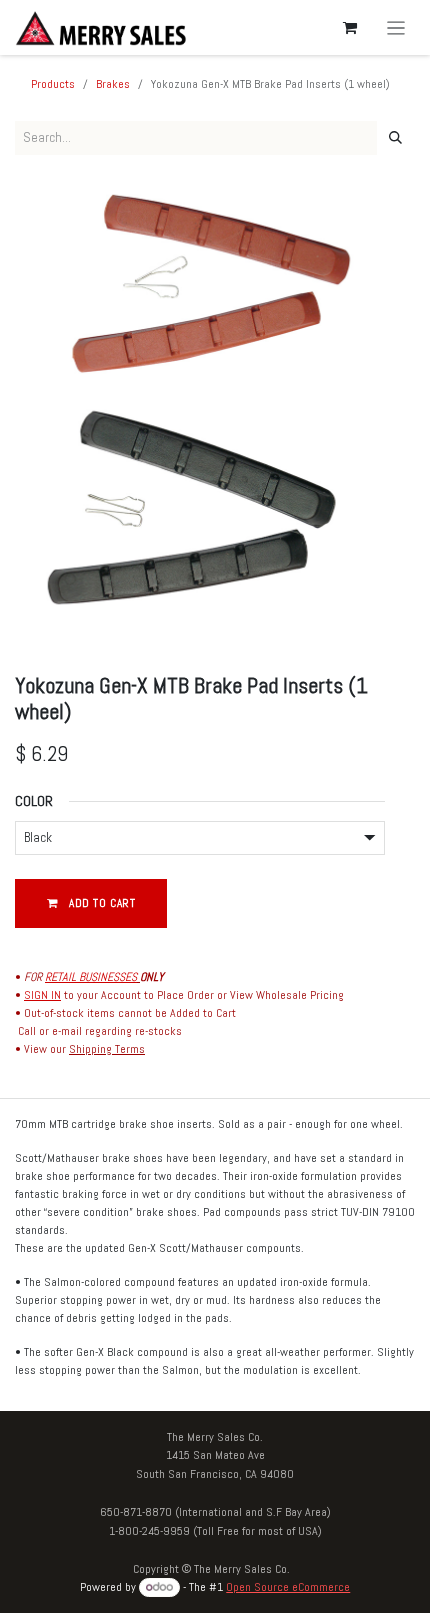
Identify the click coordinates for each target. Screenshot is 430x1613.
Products (53, 84)
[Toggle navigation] (396, 27)
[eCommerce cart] (350, 28)
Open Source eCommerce (288, 1587)
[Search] (395, 138)
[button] (91, 903)
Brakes (113, 84)
